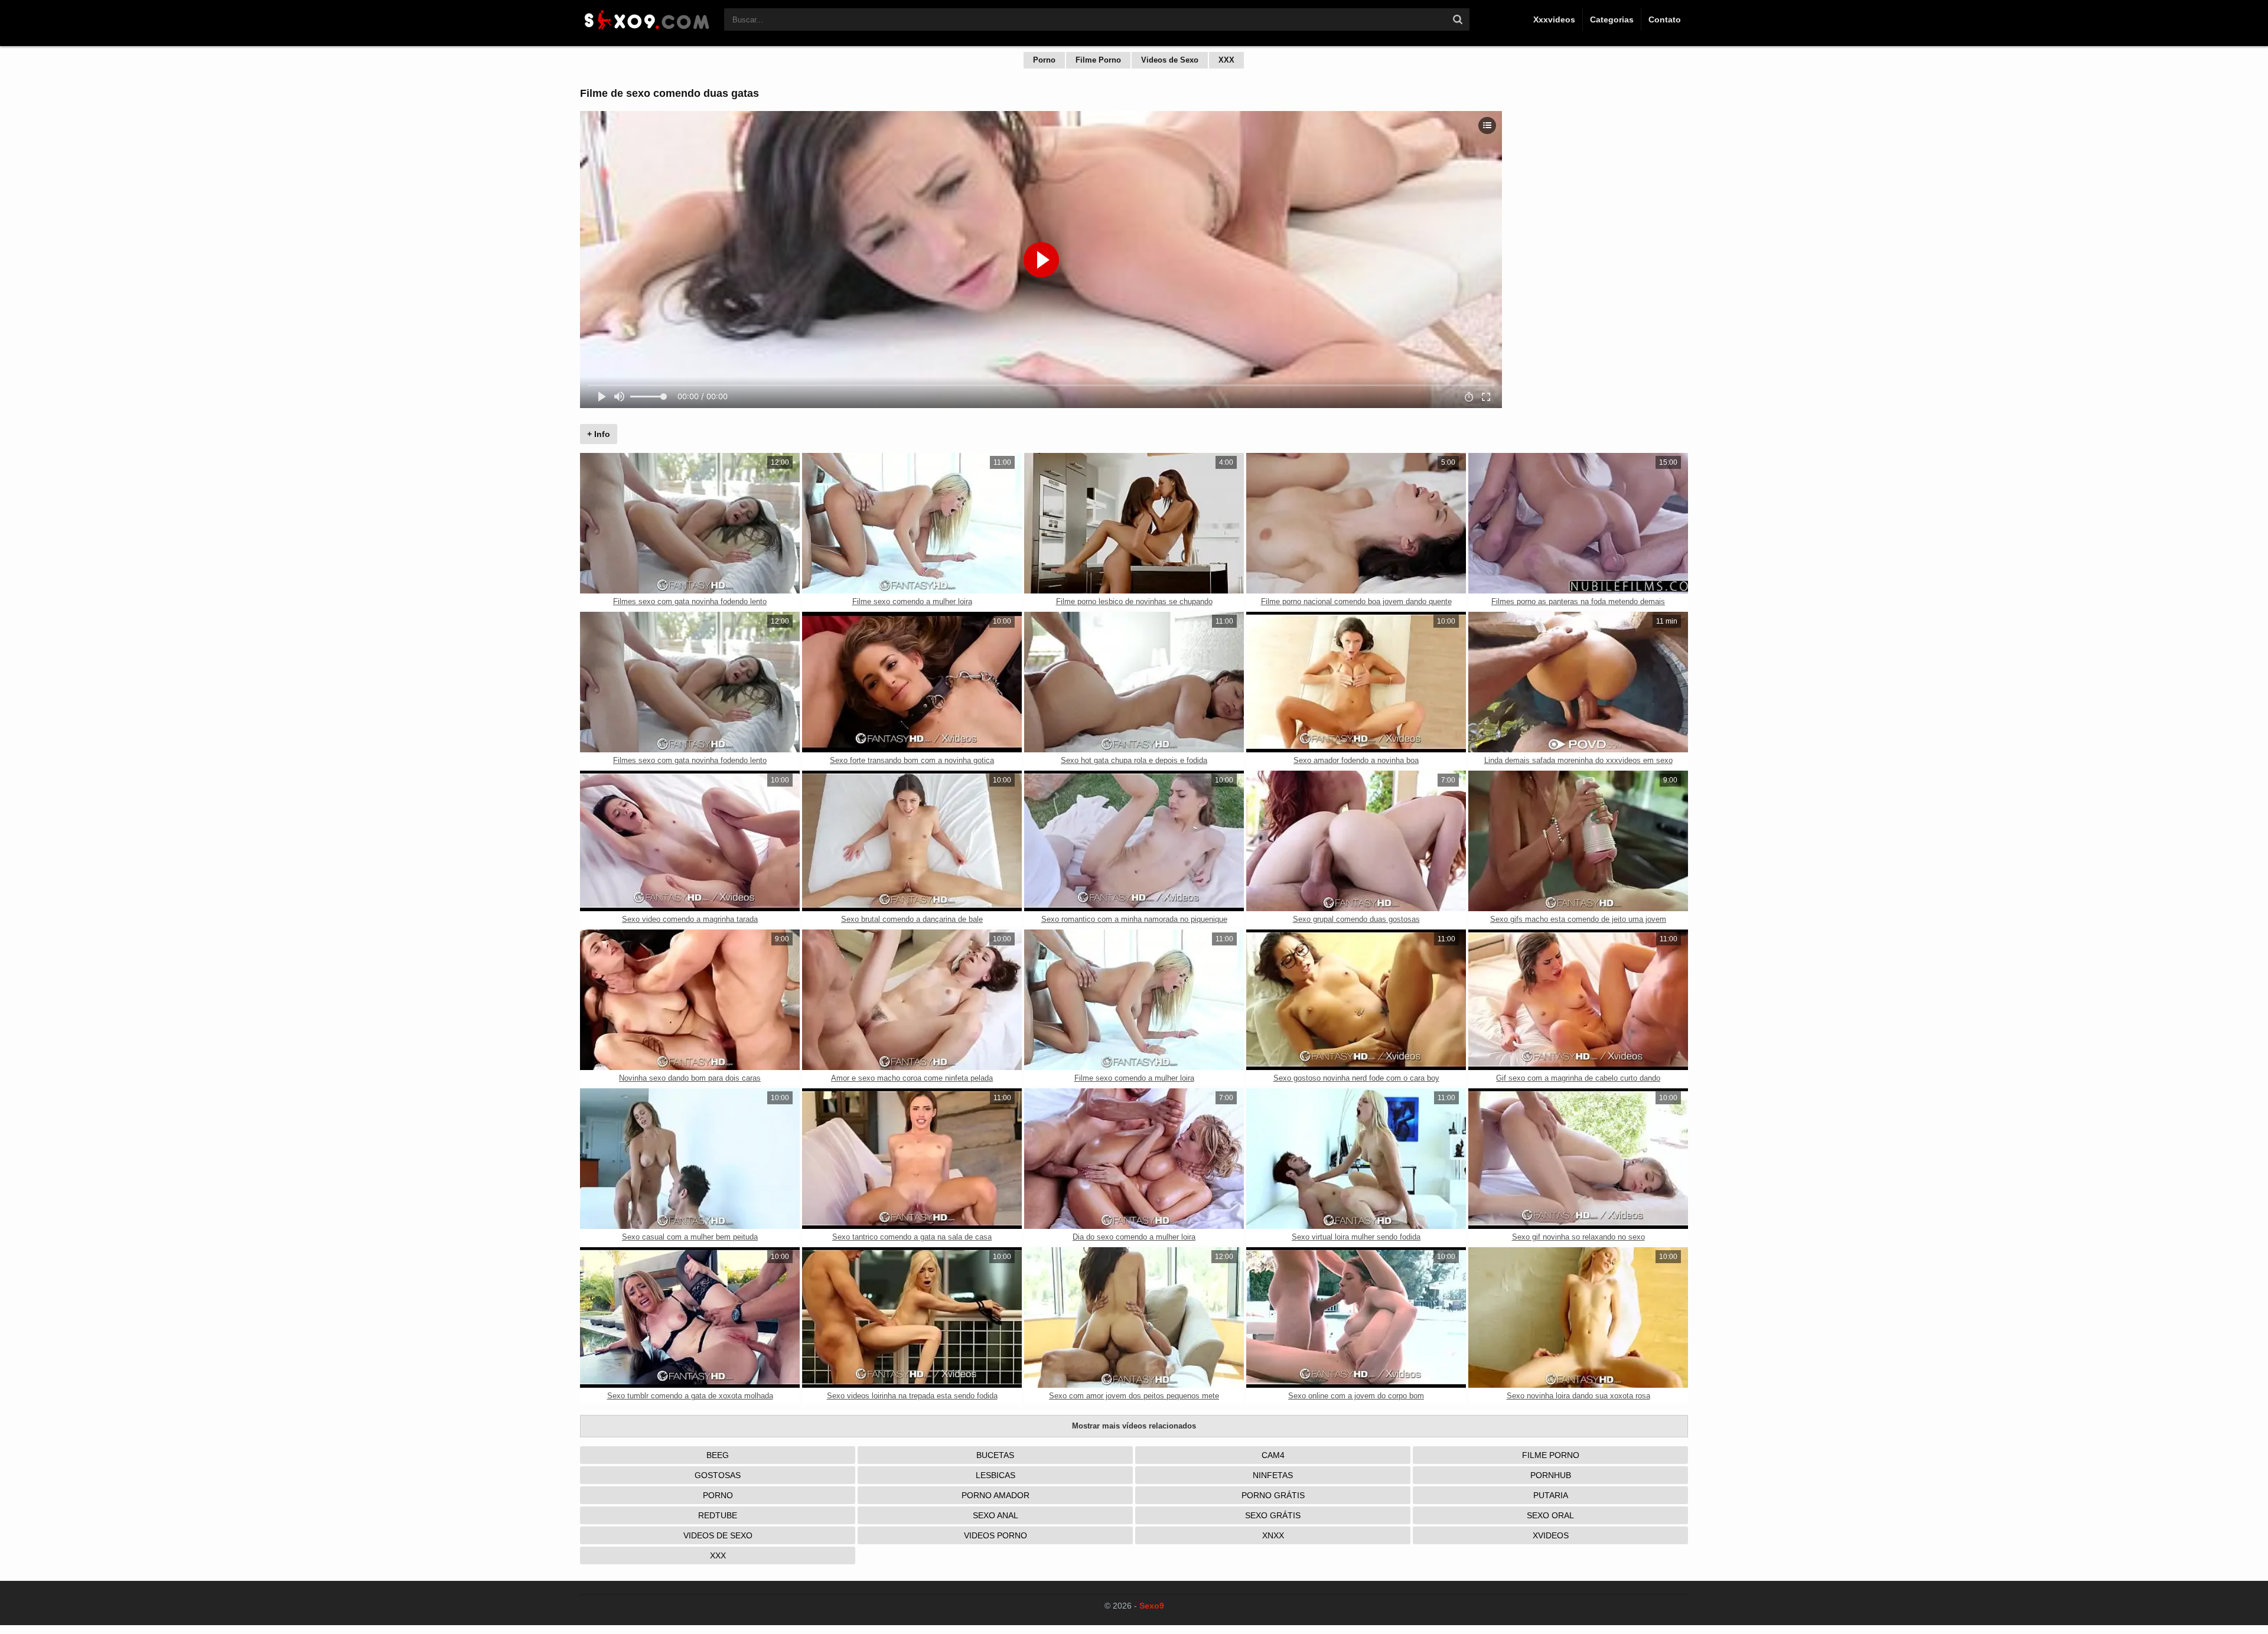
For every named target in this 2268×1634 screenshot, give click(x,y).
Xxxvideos (1554, 19)
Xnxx (1273, 1535)
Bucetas (995, 1455)
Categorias (1612, 19)
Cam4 (1273, 1455)
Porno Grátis (1273, 1495)
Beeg (718, 1455)
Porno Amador (995, 1495)
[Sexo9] (646, 31)
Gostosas (718, 1475)
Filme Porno (1098, 60)
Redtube (718, 1515)
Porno (1044, 60)
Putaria (1551, 1495)
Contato (1665, 19)
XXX (1226, 60)
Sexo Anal (995, 1515)
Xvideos (1551, 1535)
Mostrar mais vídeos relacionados (1134, 1426)
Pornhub (1551, 1475)
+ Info (599, 434)
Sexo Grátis (1273, 1515)
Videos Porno (995, 1535)
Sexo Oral (1550, 1515)
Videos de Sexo (1170, 60)
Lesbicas (995, 1475)
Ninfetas (1273, 1475)
